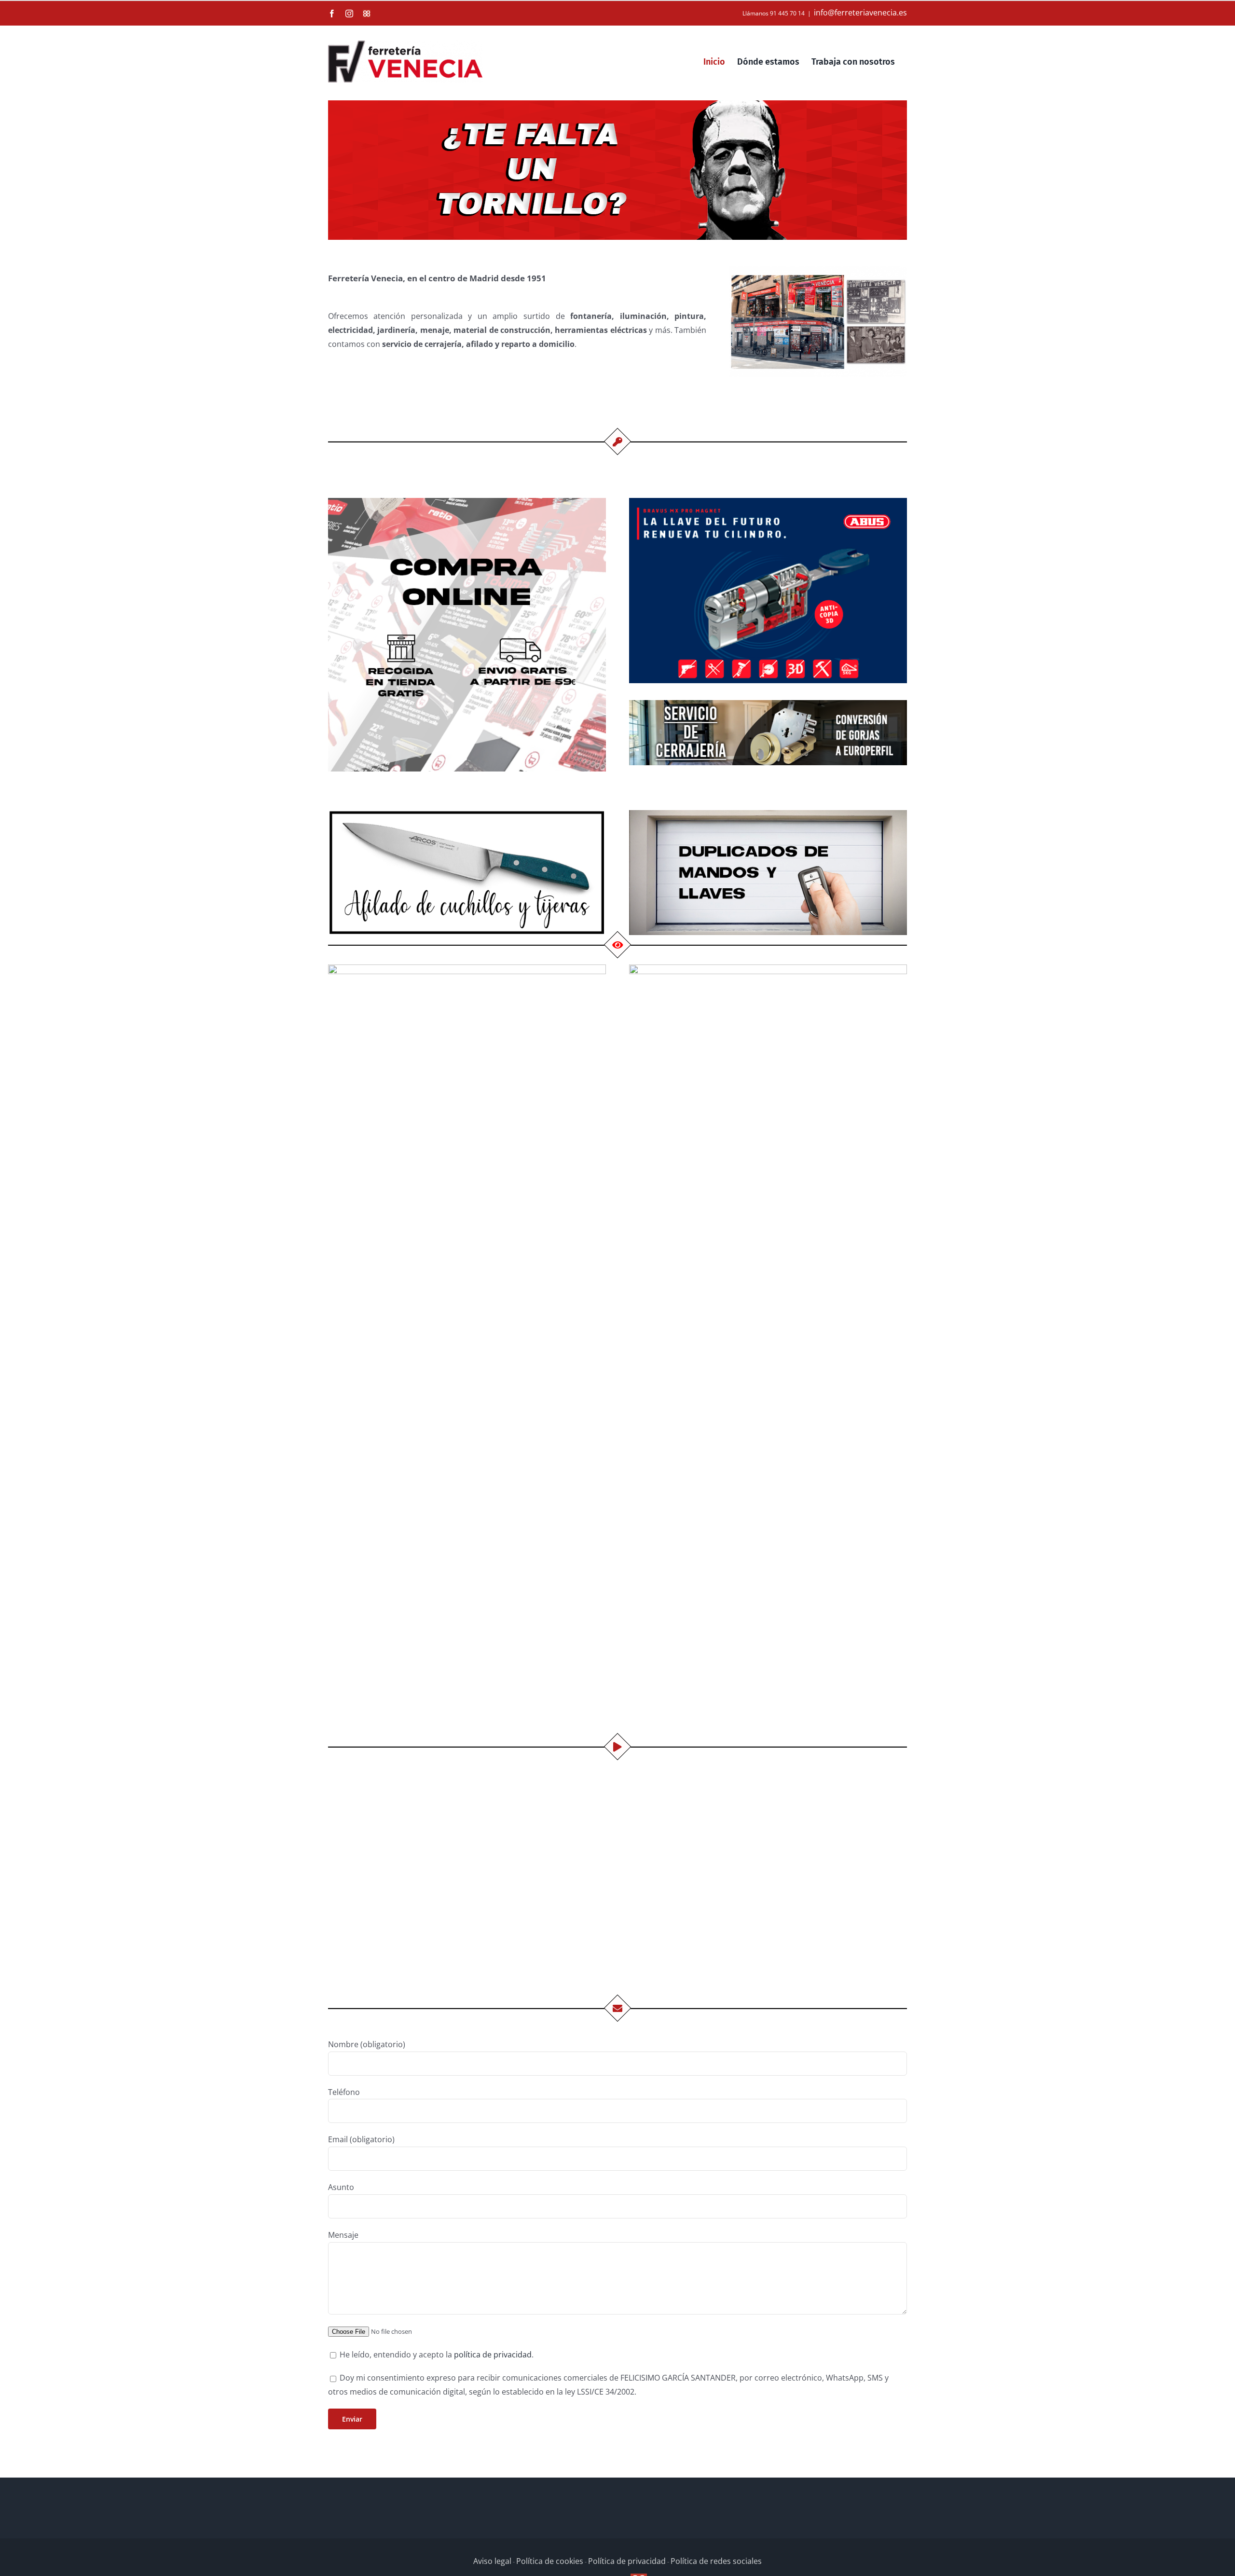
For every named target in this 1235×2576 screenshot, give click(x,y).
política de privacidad (493, 2355)
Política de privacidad (627, 2561)
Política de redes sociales (716, 2561)
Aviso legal (492, 2561)
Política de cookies (550, 2561)
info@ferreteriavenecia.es (860, 13)
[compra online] (467, 502)
